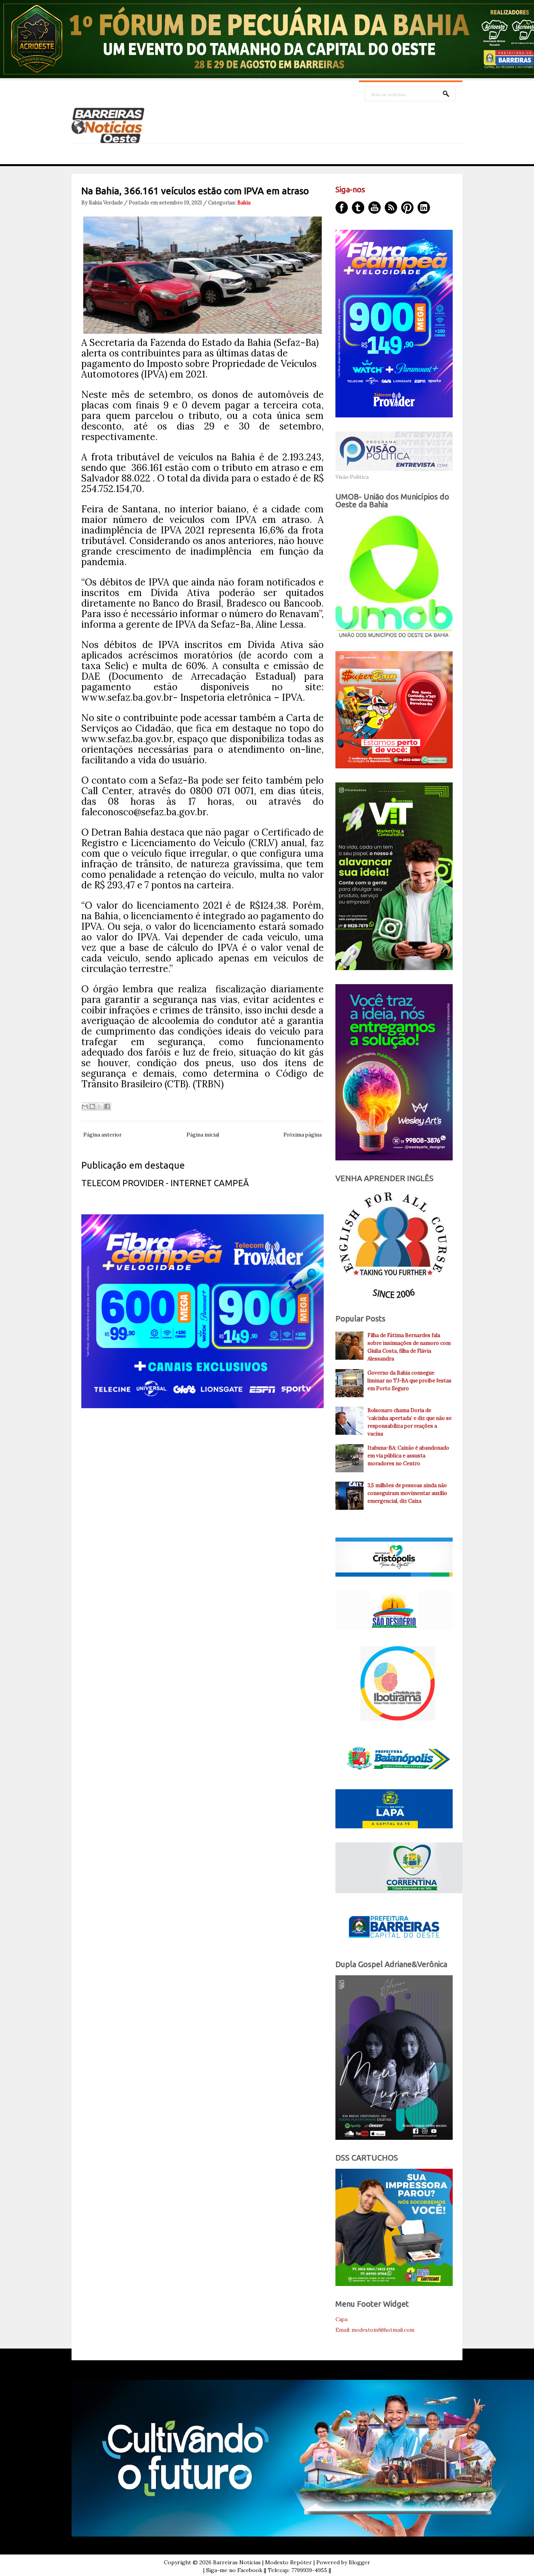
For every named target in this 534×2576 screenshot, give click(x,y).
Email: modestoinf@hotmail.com (375, 2330)
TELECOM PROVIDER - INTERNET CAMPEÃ (165, 1183)
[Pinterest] (407, 208)
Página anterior (102, 1135)
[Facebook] (342, 208)
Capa (341, 2319)
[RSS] (391, 208)
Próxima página (303, 1135)
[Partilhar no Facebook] (107, 1106)
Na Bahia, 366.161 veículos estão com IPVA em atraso (195, 191)
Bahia (244, 203)
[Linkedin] (424, 208)
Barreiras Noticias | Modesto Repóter (263, 2562)
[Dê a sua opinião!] (92, 1106)
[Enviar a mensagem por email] (85, 1106)
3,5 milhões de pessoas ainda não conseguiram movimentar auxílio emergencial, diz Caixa (407, 1493)
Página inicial (203, 1135)
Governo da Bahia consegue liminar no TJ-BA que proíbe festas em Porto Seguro (409, 1381)
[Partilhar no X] (100, 1106)
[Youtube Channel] (375, 208)
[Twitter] (358, 208)
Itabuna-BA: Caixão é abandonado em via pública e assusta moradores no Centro (408, 1456)
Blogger (359, 2562)
